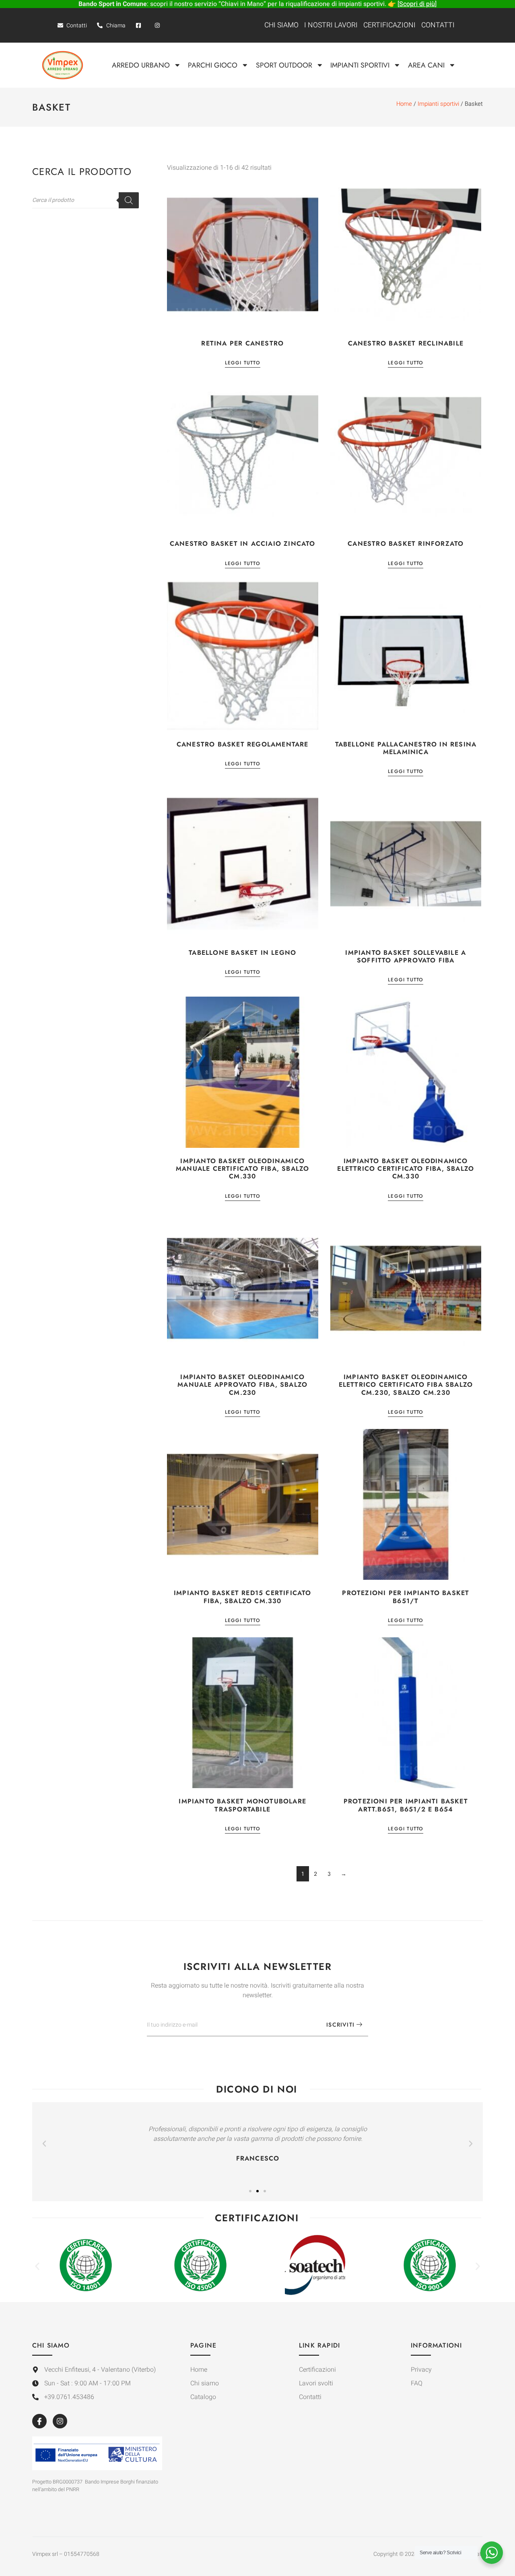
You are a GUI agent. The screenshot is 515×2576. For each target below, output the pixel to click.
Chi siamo (281, 25)
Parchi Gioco (213, 65)
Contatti (438, 25)
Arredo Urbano (141, 65)
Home (404, 104)
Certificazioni (389, 25)
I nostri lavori (331, 25)
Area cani (426, 65)
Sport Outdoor (284, 65)
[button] (44, 2144)
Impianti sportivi (360, 65)
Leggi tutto (243, 363)
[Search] (129, 200)
